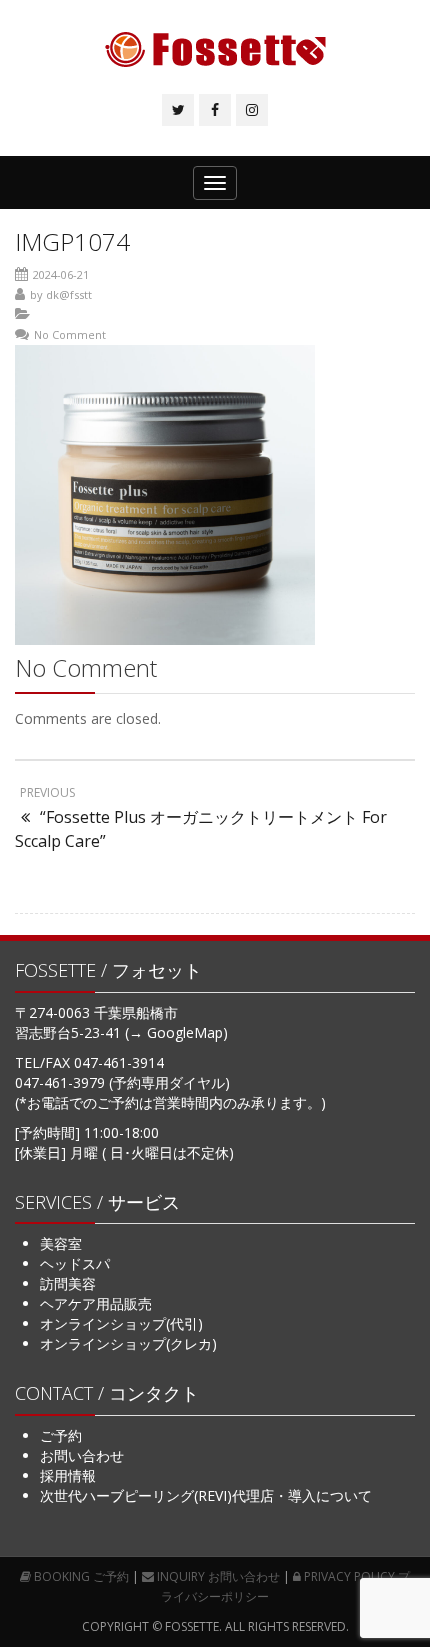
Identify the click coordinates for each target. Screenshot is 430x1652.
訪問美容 (68, 1283)
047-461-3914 (119, 1062)
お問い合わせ (82, 1455)
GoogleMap (185, 1032)
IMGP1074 (72, 241)
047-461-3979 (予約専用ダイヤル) (122, 1082)
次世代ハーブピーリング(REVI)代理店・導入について (206, 1495)
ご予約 (61, 1435)
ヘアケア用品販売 (96, 1303)
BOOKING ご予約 (80, 1576)
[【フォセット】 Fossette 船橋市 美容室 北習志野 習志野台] (215, 50)
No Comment (70, 334)
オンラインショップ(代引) (121, 1323)
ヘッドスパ (75, 1263)
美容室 (61, 1243)
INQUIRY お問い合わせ (217, 1576)
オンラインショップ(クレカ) (128, 1343)
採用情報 (68, 1475)
